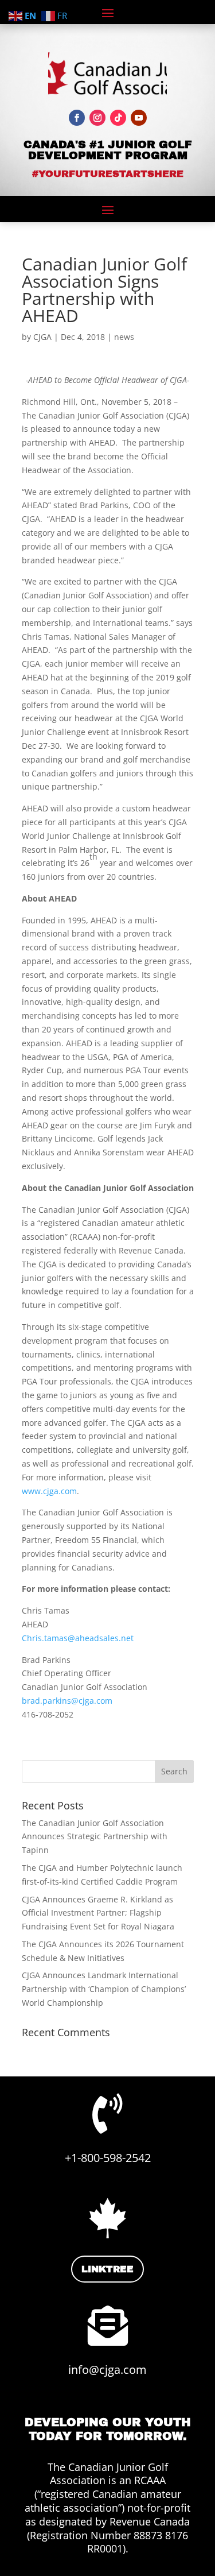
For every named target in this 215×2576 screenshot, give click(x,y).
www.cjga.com (49, 1491)
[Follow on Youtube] (139, 118)
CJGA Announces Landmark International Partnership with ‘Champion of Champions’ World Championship (104, 1989)
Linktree (107, 2269)
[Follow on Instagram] (97, 118)
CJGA (42, 337)
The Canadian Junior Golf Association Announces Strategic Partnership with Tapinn (95, 1837)
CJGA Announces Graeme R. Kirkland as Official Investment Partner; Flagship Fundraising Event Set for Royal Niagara (98, 1913)
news (124, 337)
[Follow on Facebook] (77, 118)
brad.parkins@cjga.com (67, 1701)
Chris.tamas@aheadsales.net (78, 1638)
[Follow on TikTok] (118, 118)
